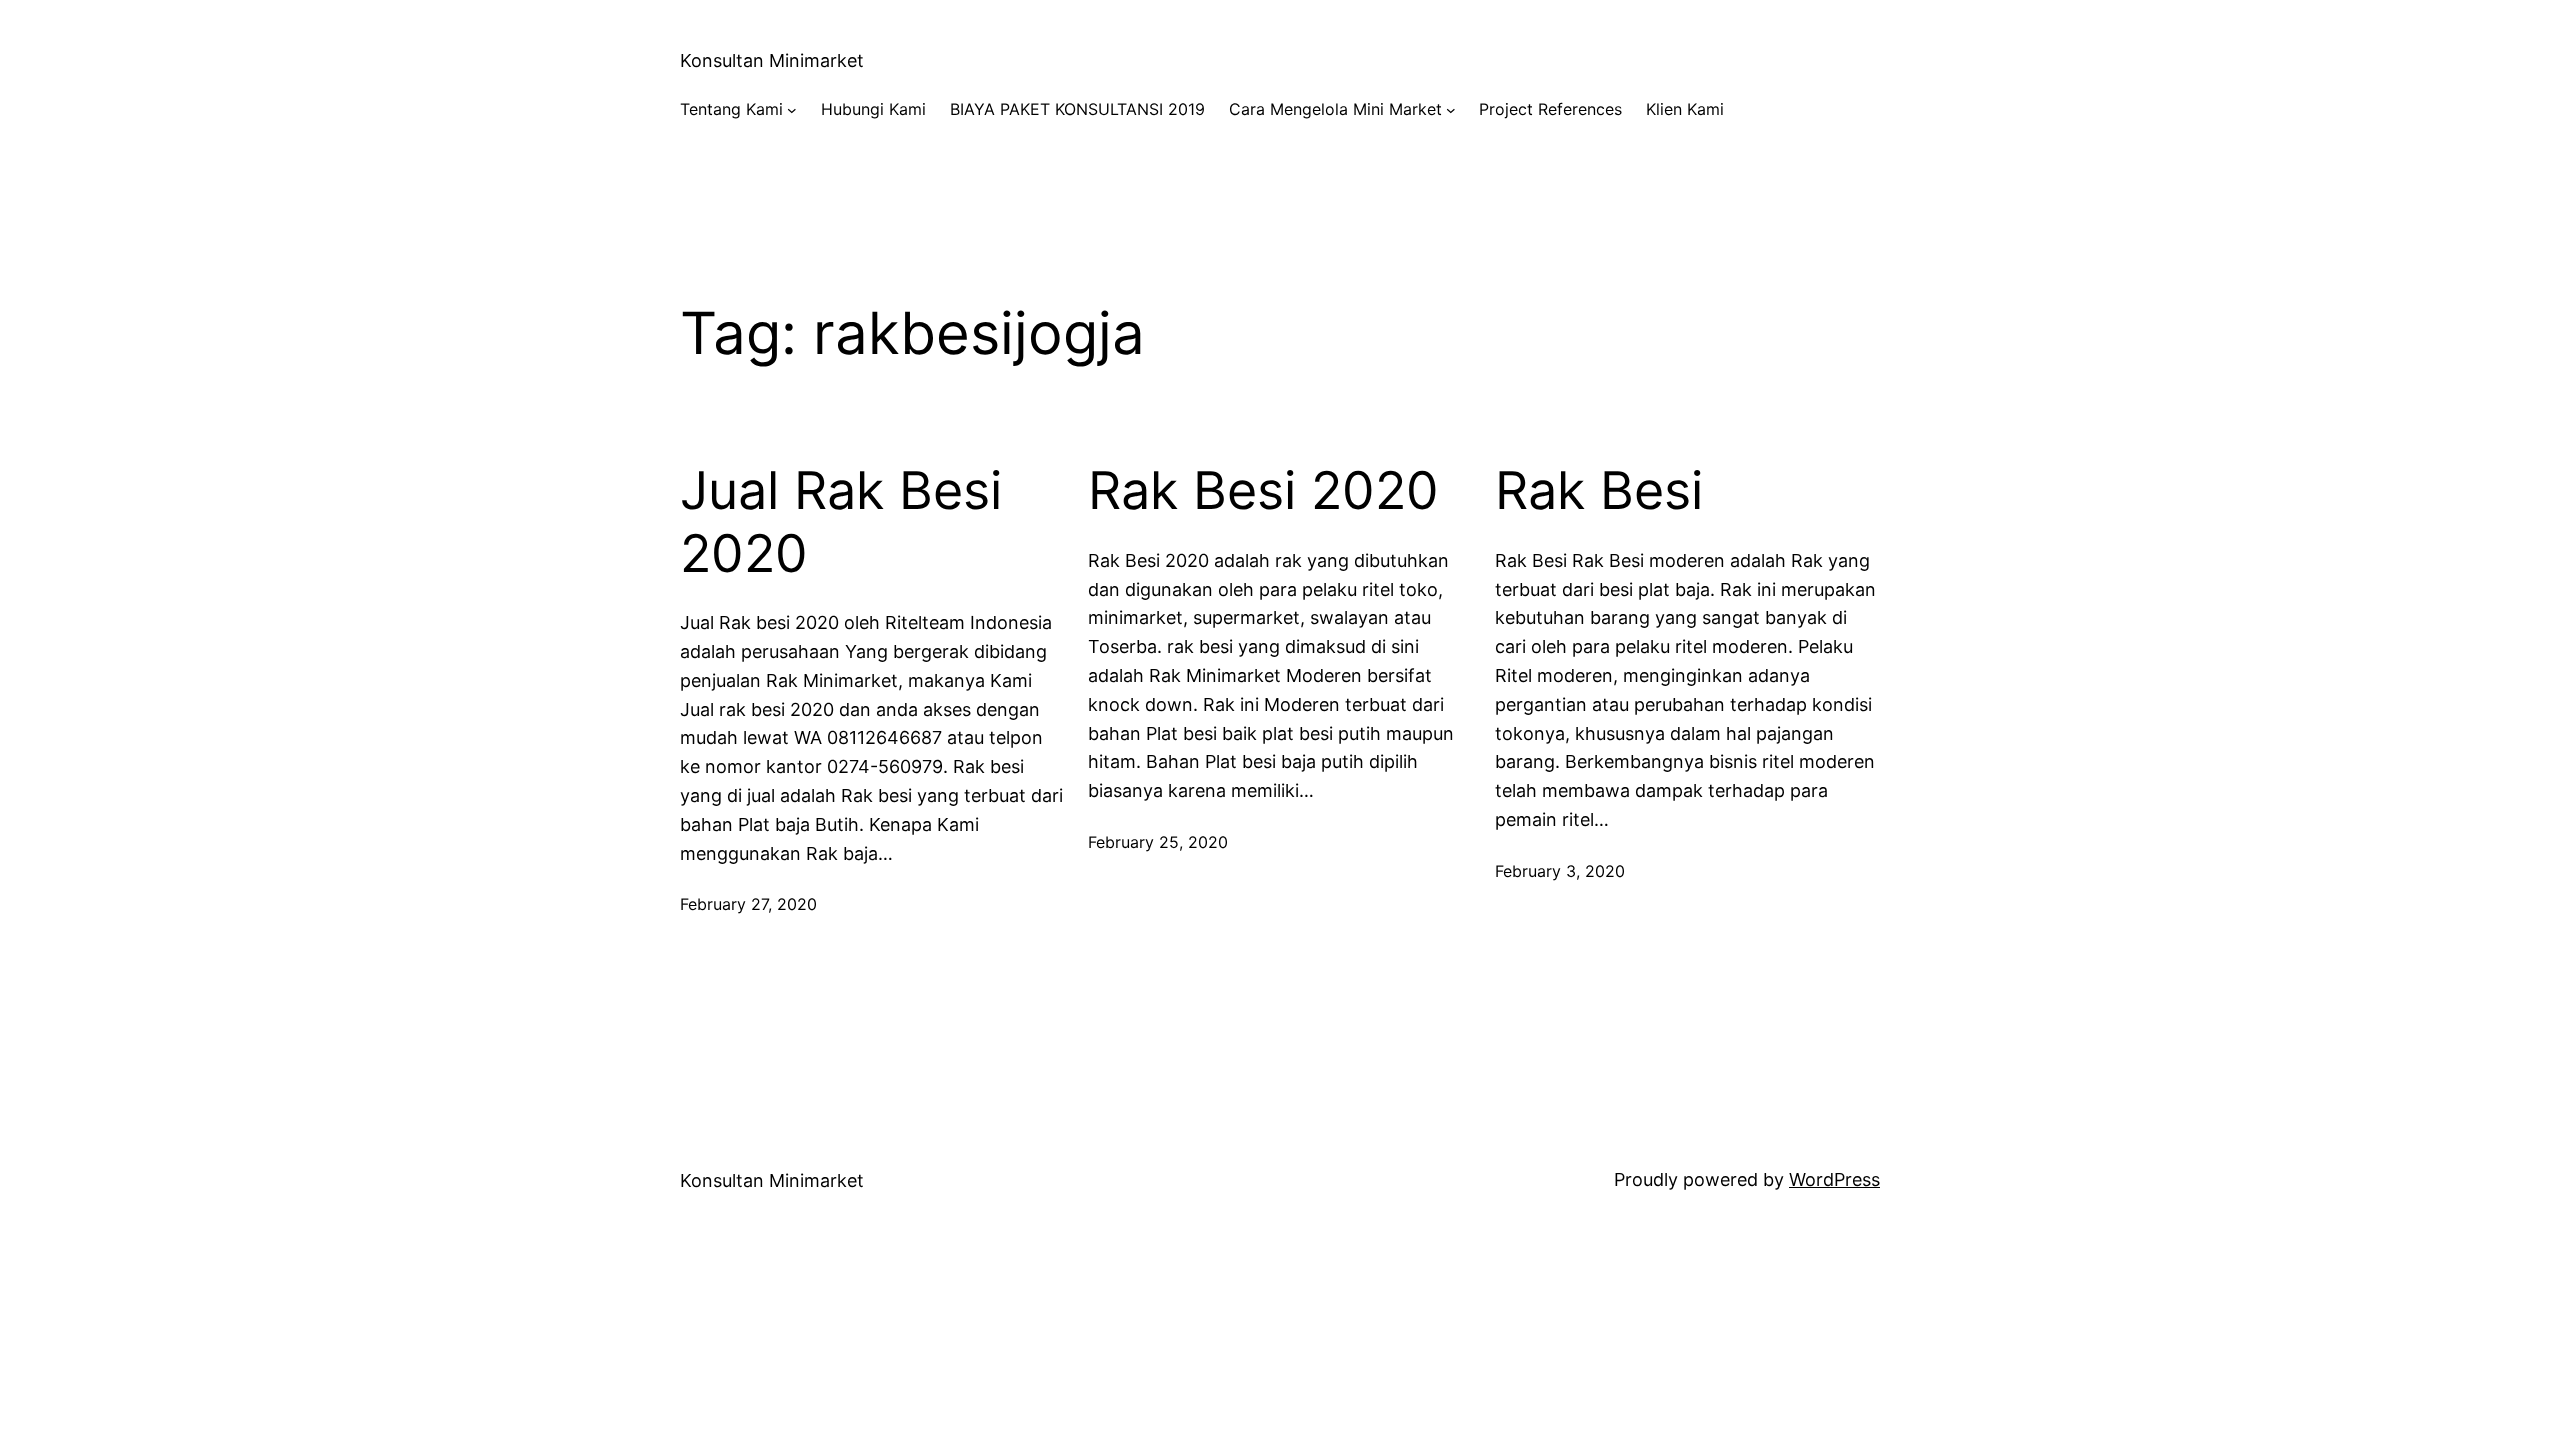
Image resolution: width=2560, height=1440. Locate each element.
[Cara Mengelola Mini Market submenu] (1451, 110)
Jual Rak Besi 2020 (841, 522)
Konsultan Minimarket (772, 60)
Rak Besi (1599, 491)
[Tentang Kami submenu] (792, 110)
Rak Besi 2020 (1263, 491)
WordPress (1834, 1179)
